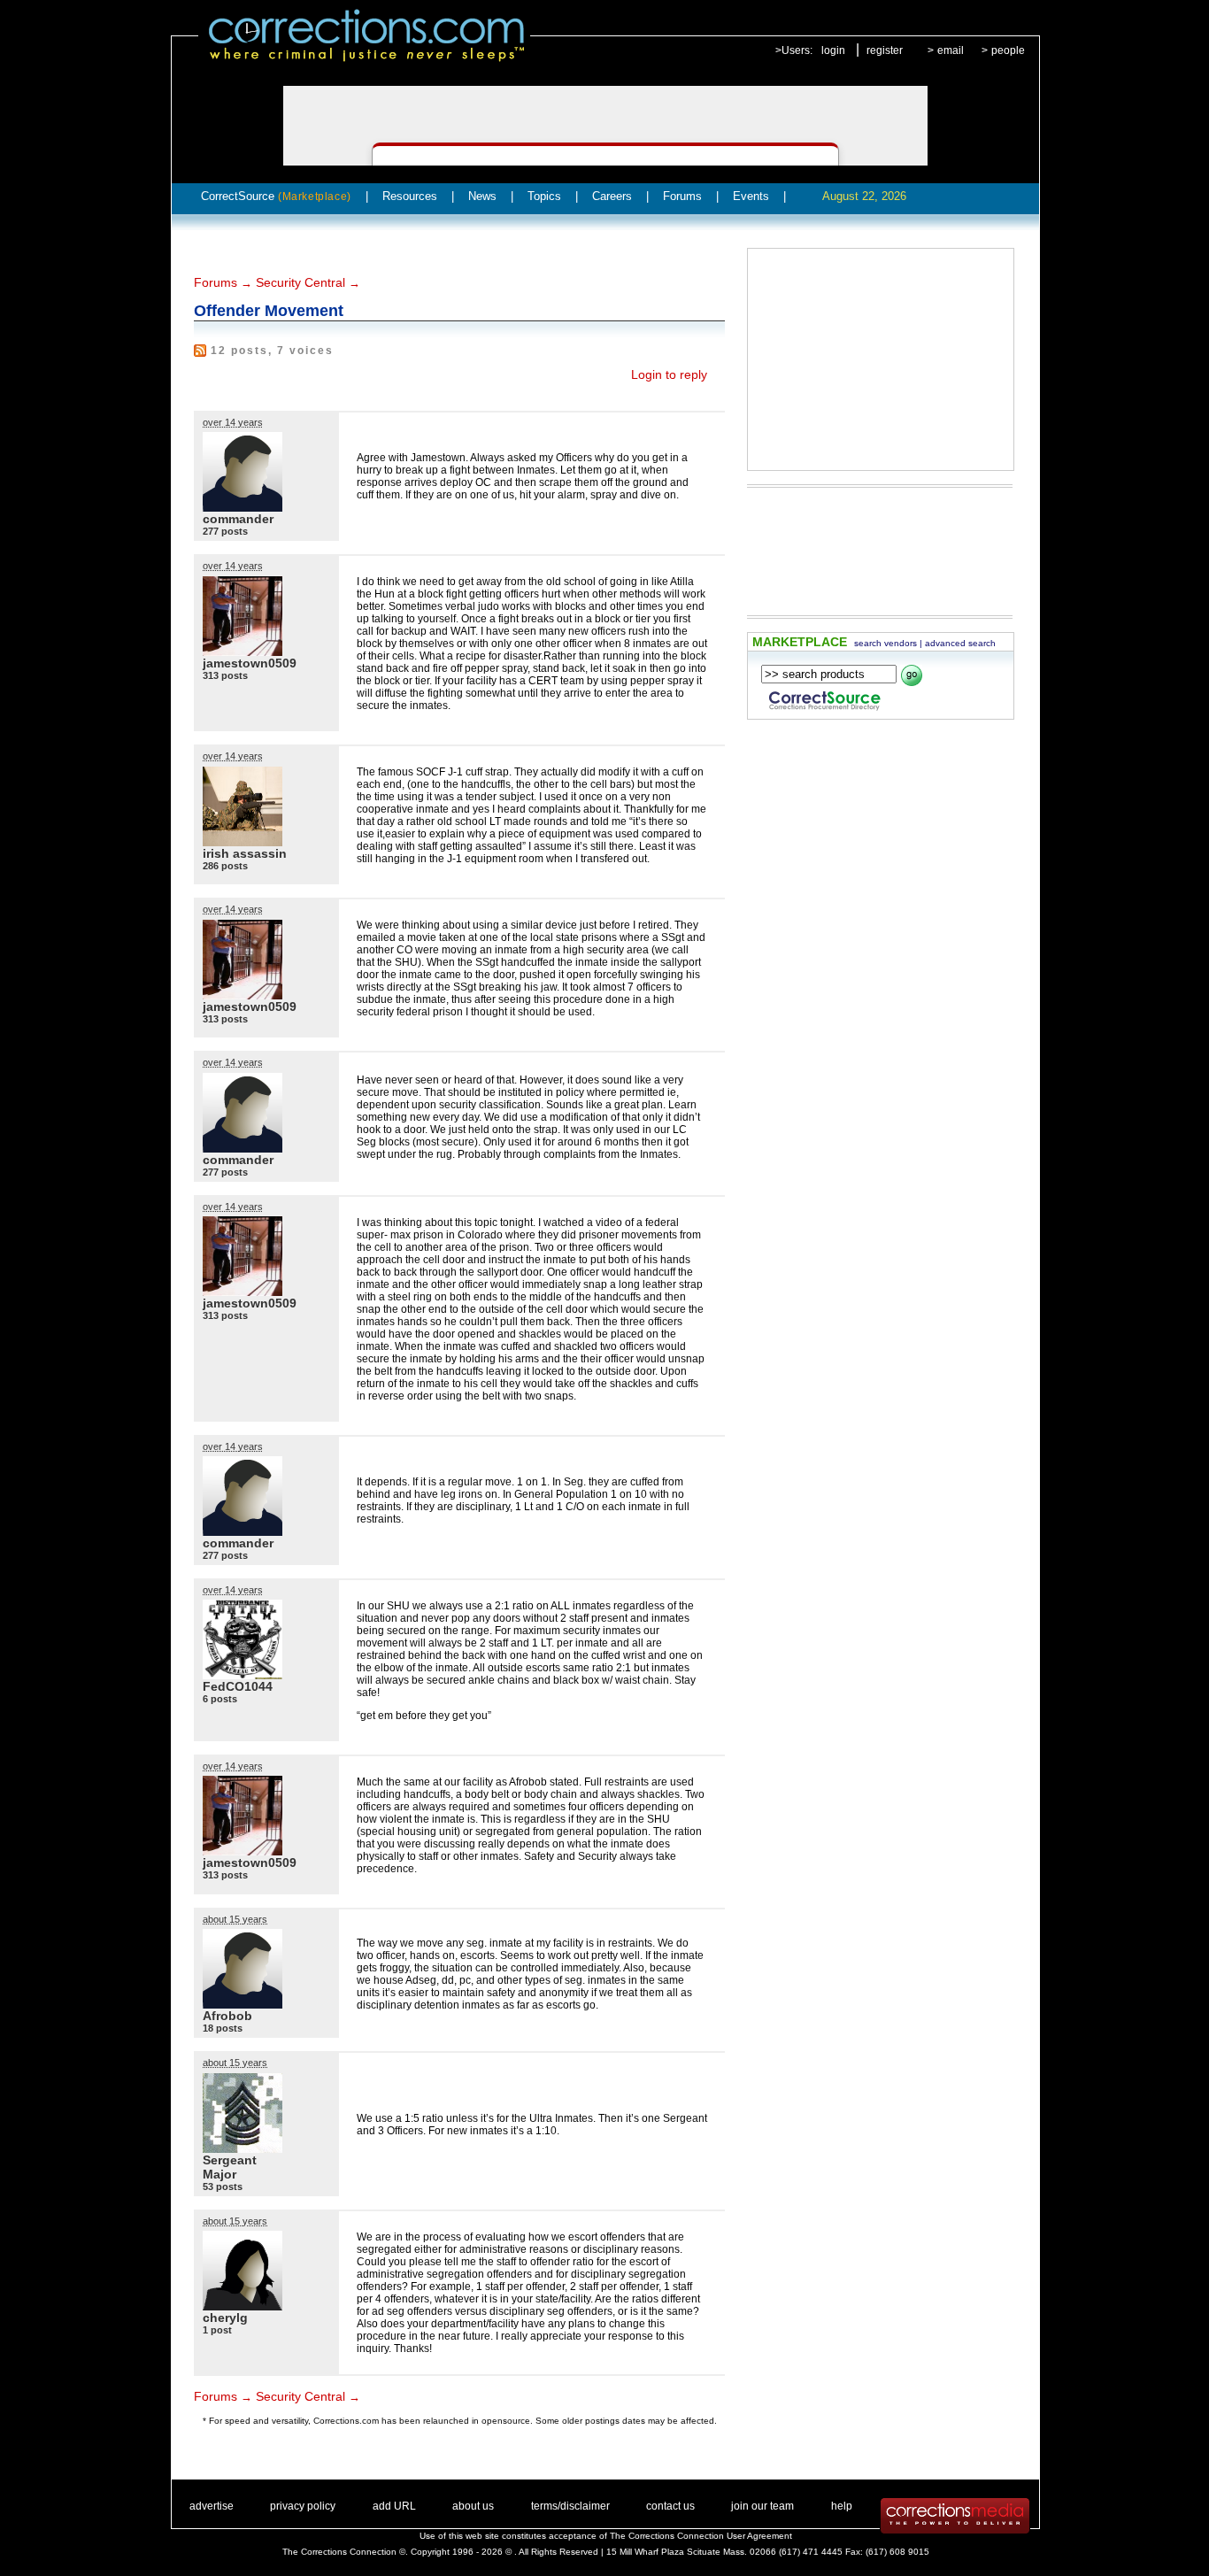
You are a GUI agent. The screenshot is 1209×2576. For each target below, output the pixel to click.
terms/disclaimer (570, 2506)
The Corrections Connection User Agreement (701, 2536)
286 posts (225, 866)
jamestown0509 (250, 663)
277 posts (225, 531)
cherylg (225, 2318)
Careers (612, 196)
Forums (682, 196)
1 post (217, 2330)
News (482, 196)
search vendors (886, 643)
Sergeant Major (230, 2167)
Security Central (300, 282)
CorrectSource (276, 196)
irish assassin (245, 853)
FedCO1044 (238, 1686)
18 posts (223, 2028)
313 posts (225, 675)
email (951, 50)
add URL (394, 2506)
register (885, 50)
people (1008, 50)
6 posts (220, 1699)
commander (238, 519)
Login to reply (669, 374)
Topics (544, 196)
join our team (762, 2506)
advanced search (960, 643)
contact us (670, 2506)
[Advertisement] (881, 359)
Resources (410, 196)
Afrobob (227, 2016)
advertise (212, 2506)
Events (751, 196)
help (842, 2506)
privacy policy (303, 2506)
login (833, 50)
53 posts (223, 2187)
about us (473, 2506)
